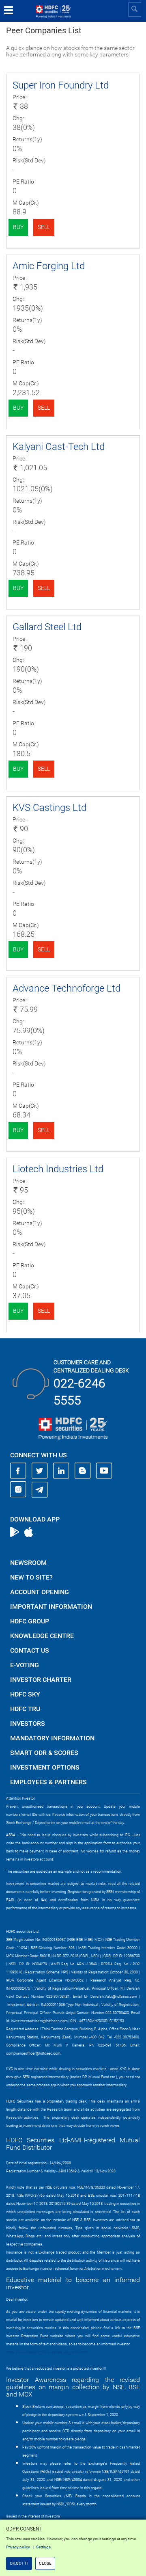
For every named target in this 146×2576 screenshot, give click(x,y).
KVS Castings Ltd (49, 808)
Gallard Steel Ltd (47, 627)
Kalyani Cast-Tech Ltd (59, 447)
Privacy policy (18, 2547)
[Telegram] (40, 1489)
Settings (43, 2547)
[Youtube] (104, 1471)
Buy (18, 227)
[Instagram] (18, 1489)
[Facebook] (18, 1471)
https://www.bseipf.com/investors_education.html (47, 2352)
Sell (44, 227)
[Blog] (83, 1471)
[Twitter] (40, 1471)
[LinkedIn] (61, 1471)
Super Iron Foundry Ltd (61, 85)
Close (45, 2563)
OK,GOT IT (19, 2563)
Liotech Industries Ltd (58, 1169)
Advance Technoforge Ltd (67, 988)
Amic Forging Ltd (49, 266)
